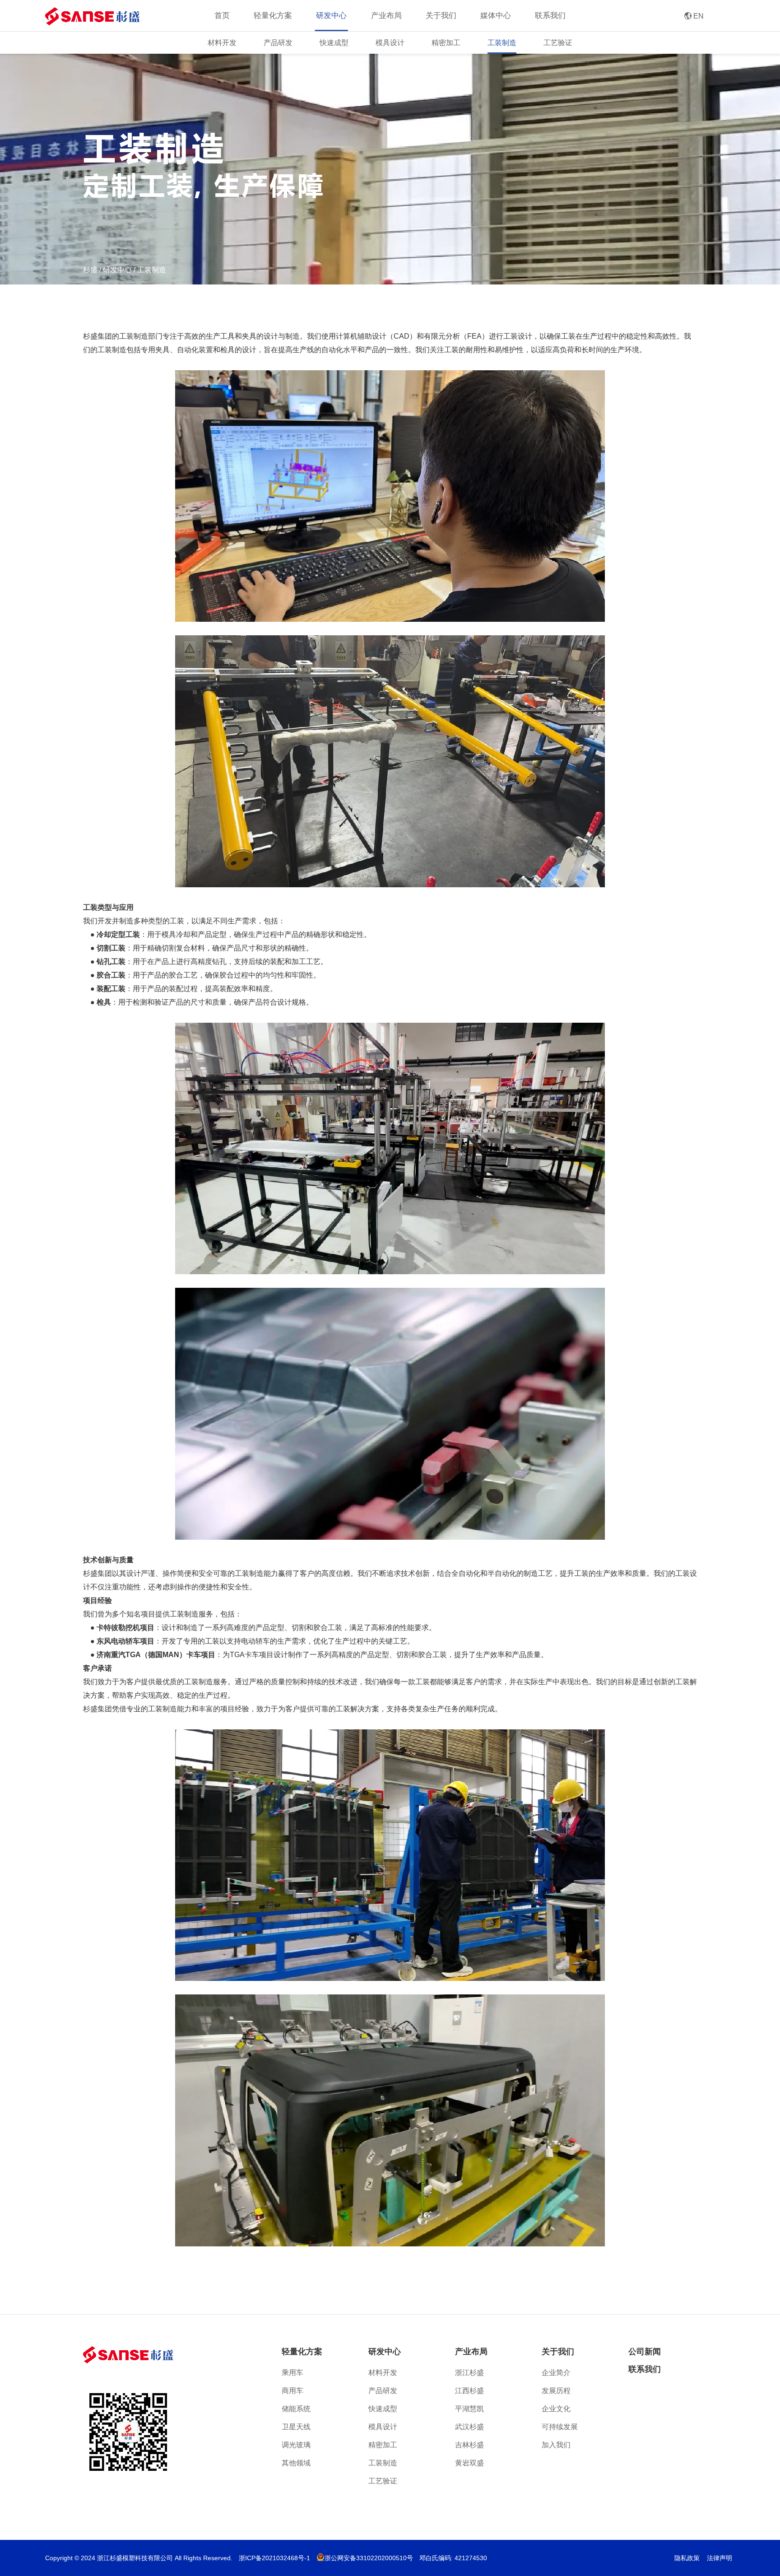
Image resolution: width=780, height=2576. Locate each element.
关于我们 (558, 2352)
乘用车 (292, 2373)
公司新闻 (645, 2352)
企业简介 (556, 2373)
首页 (222, 16)
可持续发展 (560, 2427)
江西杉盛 (469, 2391)
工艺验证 (558, 43)
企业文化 (556, 2409)
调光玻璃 (296, 2445)
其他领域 (296, 2463)
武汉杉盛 (469, 2427)
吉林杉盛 (469, 2445)
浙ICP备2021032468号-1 (274, 2558)
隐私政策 (687, 2558)
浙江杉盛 (469, 2373)
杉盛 (90, 270)
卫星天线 (296, 2427)
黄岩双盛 (469, 2463)
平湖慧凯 (469, 2409)
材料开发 (222, 43)
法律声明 (720, 2558)
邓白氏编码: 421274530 (453, 2558)
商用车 (292, 2391)
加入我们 (556, 2445)
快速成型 (334, 43)
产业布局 (471, 2352)
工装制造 (502, 43)
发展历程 (556, 2391)
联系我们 (550, 16)
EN (694, 16)
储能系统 (296, 2409)
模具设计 (390, 43)
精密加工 (446, 43)
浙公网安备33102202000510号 (369, 2558)
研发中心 (117, 270)
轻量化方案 (302, 2352)
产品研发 (278, 43)
